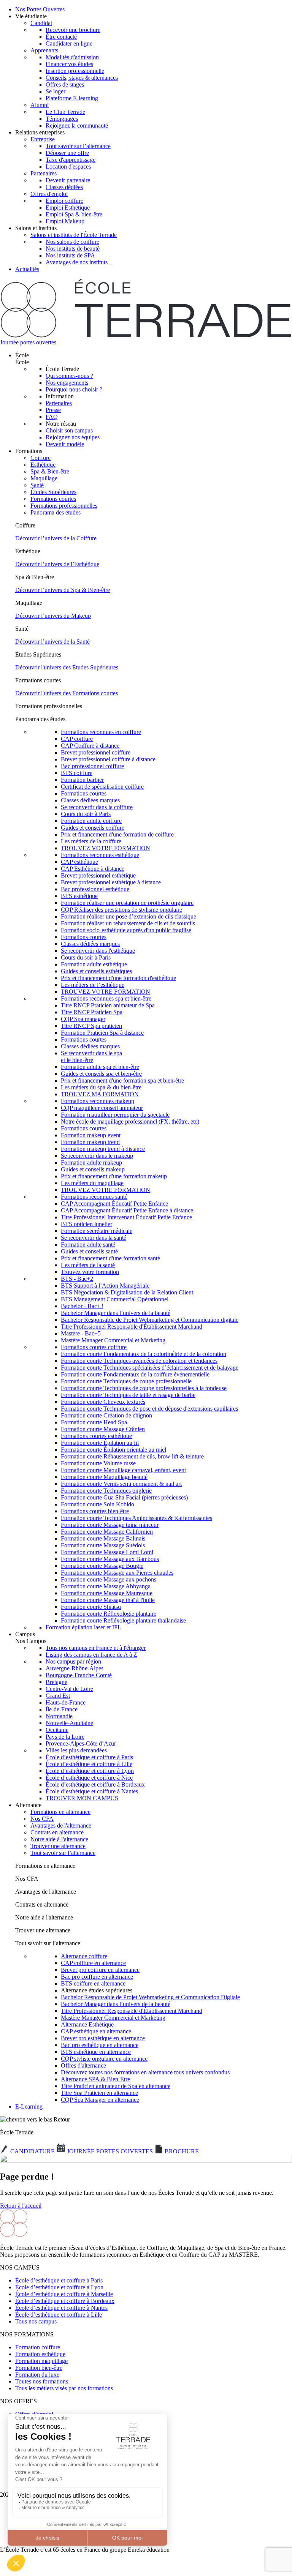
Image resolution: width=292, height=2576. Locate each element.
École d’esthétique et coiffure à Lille (89, 1764)
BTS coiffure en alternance (93, 1983)
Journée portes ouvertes (28, 342)
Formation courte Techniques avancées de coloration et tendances (139, 1361)
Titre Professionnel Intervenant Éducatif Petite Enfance (126, 1217)
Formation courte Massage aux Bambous (110, 1559)
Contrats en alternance (57, 1832)
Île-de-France (62, 1709)
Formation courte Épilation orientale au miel (113, 1450)
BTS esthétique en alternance (96, 2052)
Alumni (40, 105)
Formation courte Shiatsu (91, 1607)
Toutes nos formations (42, 2381)
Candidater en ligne (69, 43)
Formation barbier (82, 780)
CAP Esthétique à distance (93, 869)
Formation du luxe (37, 2375)
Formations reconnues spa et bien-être (106, 998)
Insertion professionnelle (75, 71)
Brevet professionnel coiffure (96, 752)
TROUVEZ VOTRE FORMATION (106, 848)
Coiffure (40, 458)
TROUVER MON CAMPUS (82, 1798)
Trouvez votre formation (90, 1272)
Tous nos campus (36, 2321)
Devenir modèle (65, 444)
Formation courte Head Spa (94, 1422)
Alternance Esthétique (87, 2024)
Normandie (59, 1716)
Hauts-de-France (66, 1702)
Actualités (27, 269)
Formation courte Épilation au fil (100, 1443)
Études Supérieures (53, 492)
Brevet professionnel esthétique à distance (111, 882)
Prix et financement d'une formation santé (110, 1258)
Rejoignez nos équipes (73, 437)
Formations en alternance (60, 1812)
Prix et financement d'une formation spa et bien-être (122, 1080)
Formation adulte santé (88, 1245)
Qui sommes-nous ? (69, 376)
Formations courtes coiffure (94, 1347)
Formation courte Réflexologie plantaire (109, 1614)
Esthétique (43, 465)
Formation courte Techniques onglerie (106, 1491)
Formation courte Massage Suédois (103, 1545)
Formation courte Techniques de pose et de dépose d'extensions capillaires (149, 1409)
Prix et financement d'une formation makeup (114, 1176)
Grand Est (58, 1696)
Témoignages (62, 119)
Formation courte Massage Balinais (103, 1538)
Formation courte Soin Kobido (98, 1504)
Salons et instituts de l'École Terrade (74, 235)
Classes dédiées (64, 187)
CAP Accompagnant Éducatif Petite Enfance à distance (127, 1210)
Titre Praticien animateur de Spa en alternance (116, 2086)
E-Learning (29, 2106)
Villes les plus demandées (76, 1750)
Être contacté (61, 37)
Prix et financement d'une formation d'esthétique (118, 978)
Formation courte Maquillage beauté (104, 1477)
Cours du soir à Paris (86, 814)
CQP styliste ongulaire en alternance (104, 2059)
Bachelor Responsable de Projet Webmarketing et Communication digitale (150, 1320)
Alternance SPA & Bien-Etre (95, 2079)
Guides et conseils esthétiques (96, 971)
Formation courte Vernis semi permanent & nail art (121, 1484)
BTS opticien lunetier (86, 1224)
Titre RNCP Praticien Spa (92, 1012)
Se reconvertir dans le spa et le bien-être (91, 1057)
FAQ (52, 417)
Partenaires (44, 173)
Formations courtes (53, 499)
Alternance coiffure (84, 1956)
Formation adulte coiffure (91, 821)
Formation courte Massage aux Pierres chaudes (117, 1573)
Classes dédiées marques (90, 800)
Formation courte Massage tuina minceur (110, 1525)
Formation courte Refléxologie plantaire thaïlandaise (123, 1620)
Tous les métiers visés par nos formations (64, 2388)
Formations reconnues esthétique (100, 855)
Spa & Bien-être (50, 471)
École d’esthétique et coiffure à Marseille (64, 2294)
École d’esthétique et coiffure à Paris (89, 1757)
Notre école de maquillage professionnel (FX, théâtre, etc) (130, 1121)
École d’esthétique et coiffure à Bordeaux (95, 1784)
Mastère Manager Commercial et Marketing (113, 1340)
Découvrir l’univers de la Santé (52, 642)
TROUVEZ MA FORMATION (100, 1094)
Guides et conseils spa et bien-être (101, 1074)
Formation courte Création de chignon (106, 1415)
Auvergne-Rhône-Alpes (75, 1668)
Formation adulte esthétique (94, 964)
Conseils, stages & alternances (82, 78)
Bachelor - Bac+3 (82, 1306)
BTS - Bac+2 (77, 1279)
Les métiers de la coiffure (91, 841)
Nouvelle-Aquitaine (69, 1723)
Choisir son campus (69, 430)
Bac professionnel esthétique (95, 889)
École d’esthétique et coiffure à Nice (89, 1778)
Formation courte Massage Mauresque (107, 1593)
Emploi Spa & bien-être (74, 214)
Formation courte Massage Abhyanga (106, 1586)
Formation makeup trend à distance (103, 1149)
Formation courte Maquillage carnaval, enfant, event (123, 1470)
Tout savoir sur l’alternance (78, 146)
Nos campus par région (73, 1661)
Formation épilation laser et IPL (83, 1627)
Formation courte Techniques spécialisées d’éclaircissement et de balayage (150, 1368)
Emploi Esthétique (68, 208)
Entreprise (43, 139)
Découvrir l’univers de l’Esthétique (57, 564)
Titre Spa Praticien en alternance (99, 2093)
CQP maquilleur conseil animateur (102, 1108)
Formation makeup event (91, 1135)
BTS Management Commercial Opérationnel (115, 1299)
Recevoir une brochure (73, 30)
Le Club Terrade (65, 112)
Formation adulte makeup (91, 1163)
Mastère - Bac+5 (81, 1333)
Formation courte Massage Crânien (103, 1429)
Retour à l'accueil (21, 2206)
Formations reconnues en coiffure (101, 732)
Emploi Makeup (65, 221)
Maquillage (44, 478)
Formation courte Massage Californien (107, 1532)
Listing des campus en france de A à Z (91, 1655)
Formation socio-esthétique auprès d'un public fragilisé (126, 930)
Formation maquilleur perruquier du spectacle (115, 1115)
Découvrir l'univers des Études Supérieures (67, 667)
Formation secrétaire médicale (97, 1231)
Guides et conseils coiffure (93, 828)
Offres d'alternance (83, 2065)
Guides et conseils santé (89, 1251)
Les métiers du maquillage (92, 1183)
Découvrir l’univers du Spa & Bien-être (63, 590)
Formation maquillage (41, 2361)
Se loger (56, 91)
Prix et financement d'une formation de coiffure (117, 834)
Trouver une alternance (58, 1846)
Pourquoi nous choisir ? (74, 389)
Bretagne (56, 1682)
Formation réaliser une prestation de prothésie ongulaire (127, 903)
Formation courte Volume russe (98, 1463)
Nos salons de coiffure (72, 242)
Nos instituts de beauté (73, 249)
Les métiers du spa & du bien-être (101, 1087)
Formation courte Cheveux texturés (103, 1402)
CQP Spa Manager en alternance (100, 2100)
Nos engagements (67, 383)
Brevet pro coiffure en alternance (100, 1970)
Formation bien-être (39, 2368)
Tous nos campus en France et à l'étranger (96, 1648)
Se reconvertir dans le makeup (97, 1156)
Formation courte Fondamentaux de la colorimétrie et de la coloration (144, 1354)
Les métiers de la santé (88, 1265)
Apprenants (44, 50)
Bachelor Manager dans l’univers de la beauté (116, 1313)
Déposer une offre (67, 153)
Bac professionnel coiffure (92, 766)
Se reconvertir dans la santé (94, 1238)
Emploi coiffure (64, 201)
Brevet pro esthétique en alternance (103, 2038)
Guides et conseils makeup (93, 1169)
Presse (53, 410)
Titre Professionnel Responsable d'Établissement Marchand (132, 1327)
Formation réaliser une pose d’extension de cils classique (129, 916)
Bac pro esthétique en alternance (100, 2045)
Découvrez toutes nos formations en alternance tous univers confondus (145, 2072)
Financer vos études (69, 64)
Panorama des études (56, 512)
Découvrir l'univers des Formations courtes (67, 693)
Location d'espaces (68, 167)
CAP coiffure (77, 739)
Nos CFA (42, 1819)
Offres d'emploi (49, 194)
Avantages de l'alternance (61, 1825)
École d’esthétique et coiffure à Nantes (92, 1791)
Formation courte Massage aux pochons (109, 1579)
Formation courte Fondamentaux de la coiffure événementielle (135, 1374)
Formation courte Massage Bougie (102, 1566)
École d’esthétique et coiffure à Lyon (90, 1771)
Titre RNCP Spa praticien (91, 1026)
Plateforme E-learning (72, 98)
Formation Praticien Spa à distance (102, 1033)
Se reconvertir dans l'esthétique (98, 951)
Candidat (41, 23)
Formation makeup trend (90, 1142)
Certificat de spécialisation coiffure (102, 787)
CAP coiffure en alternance (93, 1963)
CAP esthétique (79, 862)
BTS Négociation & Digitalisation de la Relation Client (127, 1292)
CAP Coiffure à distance (90, 746)
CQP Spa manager (83, 1019)
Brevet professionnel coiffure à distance (108, 759)
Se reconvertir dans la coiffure (97, 807)
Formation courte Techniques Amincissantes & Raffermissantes (136, 1518)
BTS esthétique (79, 896)
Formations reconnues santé (94, 1197)
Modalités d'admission (72, 57)
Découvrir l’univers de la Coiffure (56, 538)
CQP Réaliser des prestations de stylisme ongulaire (121, 910)
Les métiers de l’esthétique (93, 985)
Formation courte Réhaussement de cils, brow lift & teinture (132, 1456)
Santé (37, 485)
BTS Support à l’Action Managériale (105, 1286)
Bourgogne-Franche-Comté (79, 1675)
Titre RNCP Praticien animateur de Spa (108, 1005)
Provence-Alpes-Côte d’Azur (81, 1743)
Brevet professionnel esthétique (98, 875)
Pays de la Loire (65, 1737)
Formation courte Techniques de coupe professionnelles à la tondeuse (144, 1388)
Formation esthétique (40, 2354)
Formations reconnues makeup (98, 1101)
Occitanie (57, 1730)
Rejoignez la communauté (77, 125)
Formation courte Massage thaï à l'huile (108, 1600)
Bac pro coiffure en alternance (97, 1977)
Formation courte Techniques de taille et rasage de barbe (128, 1395)
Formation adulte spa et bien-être (100, 1067)
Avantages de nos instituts (78, 262)
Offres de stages (65, 84)
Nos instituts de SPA (70, 255)
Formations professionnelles (64, 506)
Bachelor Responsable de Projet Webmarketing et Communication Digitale (150, 1997)
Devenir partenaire (68, 180)
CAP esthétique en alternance (96, 2031)
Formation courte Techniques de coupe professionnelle (126, 1381)
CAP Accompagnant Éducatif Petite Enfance (114, 1204)
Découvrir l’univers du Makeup (53, 616)
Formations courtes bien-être (95, 1511)
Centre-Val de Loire (69, 1689)
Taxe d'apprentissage (71, 160)
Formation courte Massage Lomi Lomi (107, 1552)
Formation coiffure (38, 2347)
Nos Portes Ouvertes (40, 9)
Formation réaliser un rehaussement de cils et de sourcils (128, 923)
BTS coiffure (77, 773)
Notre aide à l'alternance (59, 1839)
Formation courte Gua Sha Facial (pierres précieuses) (124, 1497)
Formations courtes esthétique (96, 1436)
